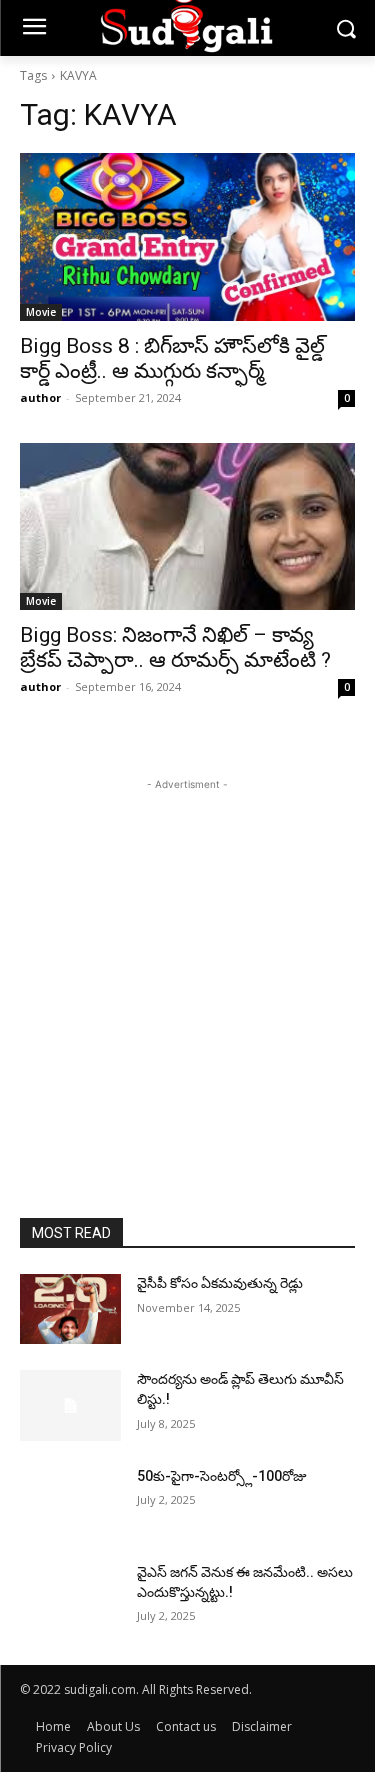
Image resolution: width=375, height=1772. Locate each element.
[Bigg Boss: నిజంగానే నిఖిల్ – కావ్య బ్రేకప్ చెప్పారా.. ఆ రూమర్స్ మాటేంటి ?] (187, 527)
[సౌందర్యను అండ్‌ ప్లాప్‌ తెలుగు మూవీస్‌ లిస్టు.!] (70, 1405)
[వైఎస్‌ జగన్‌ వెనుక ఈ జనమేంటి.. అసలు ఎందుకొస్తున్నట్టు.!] (70, 1598)
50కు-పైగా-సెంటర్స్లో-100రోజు (222, 1476)
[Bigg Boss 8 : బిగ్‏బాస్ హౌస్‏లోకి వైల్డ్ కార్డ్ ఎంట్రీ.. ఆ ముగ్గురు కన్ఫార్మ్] (187, 237)
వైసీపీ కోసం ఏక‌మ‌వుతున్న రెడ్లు (220, 1283)
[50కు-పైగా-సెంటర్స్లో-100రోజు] (70, 1502)
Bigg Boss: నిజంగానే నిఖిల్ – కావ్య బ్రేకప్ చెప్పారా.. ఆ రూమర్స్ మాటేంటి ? (175, 647)
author (40, 397)
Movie (41, 312)
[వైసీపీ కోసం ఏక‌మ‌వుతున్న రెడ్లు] (70, 1309)
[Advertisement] (187, 982)
